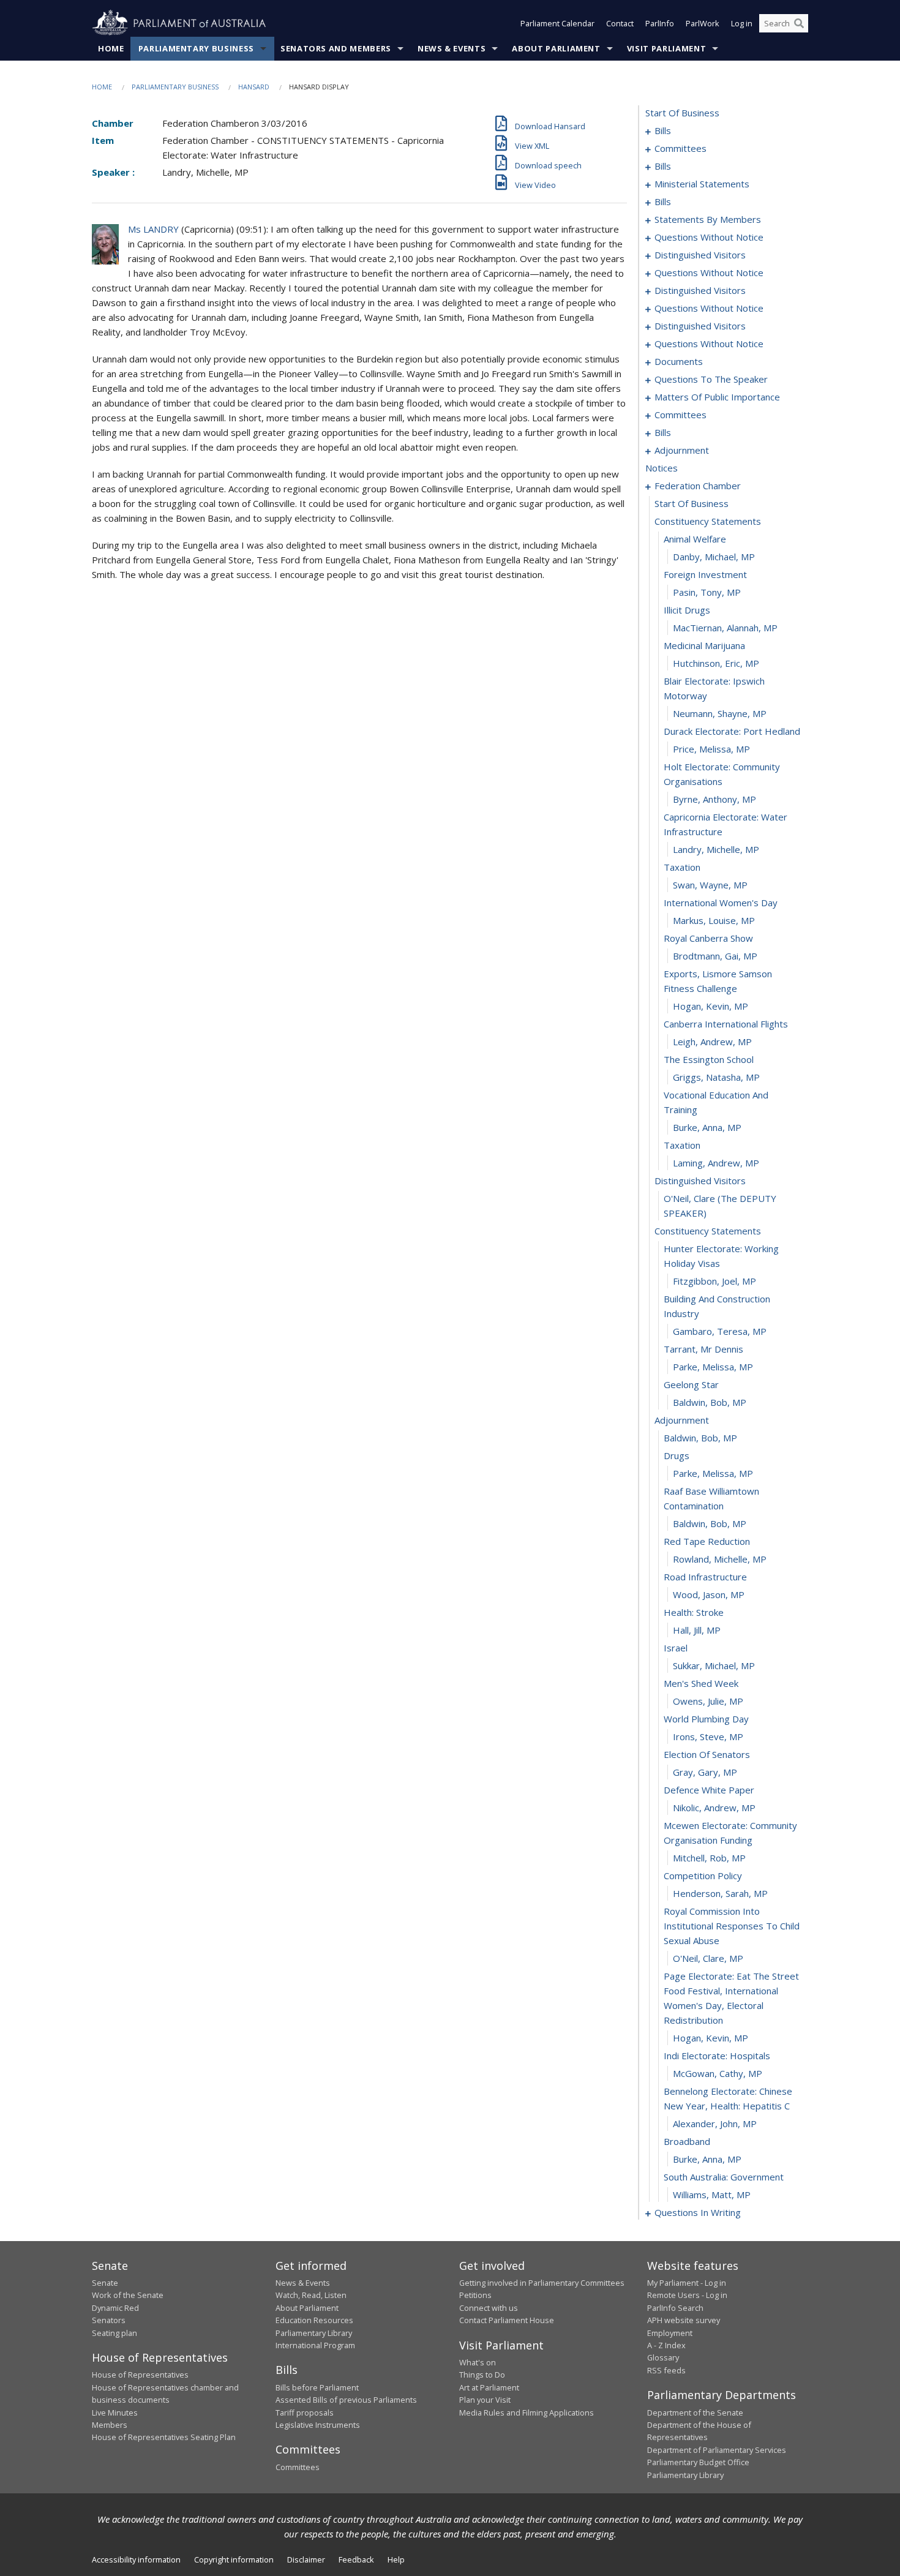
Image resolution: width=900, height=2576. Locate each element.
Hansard (254, 87)
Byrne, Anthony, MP (714, 799)
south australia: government (724, 2177)
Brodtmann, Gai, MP (715, 956)
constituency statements (708, 521)
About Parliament (556, 48)
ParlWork (703, 23)
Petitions (475, 2295)
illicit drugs (687, 610)
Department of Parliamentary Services (717, 2450)
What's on (478, 2362)
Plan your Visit (485, 2400)
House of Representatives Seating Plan (164, 2437)
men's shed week (701, 1683)
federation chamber (698, 486)
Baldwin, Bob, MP (710, 1402)
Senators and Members (336, 48)
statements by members (708, 219)
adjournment (682, 450)
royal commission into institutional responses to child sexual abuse (732, 1926)
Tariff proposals (305, 2413)
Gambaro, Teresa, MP (720, 1331)
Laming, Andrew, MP (716, 1163)
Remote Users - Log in (687, 2295)
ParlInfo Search (675, 2308)
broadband (687, 2141)
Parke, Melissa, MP (713, 1367)
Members (110, 2425)
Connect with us (489, 2308)
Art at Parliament (489, 2387)
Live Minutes (115, 2413)
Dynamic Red (115, 2308)
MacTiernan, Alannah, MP (725, 628)
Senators (109, 2320)
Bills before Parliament (317, 2387)
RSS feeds (666, 2370)
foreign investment (705, 574)
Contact (620, 23)
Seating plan (114, 2333)
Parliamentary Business (196, 48)
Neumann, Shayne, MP (720, 713)
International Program (315, 2345)
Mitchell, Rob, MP (709, 1858)
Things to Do (482, 2375)
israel (676, 1648)
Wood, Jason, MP (709, 1594)
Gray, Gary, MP (705, 1772)
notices (662, 468)
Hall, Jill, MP (697, 1630)
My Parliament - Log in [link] (687, 2283)
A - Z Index (666, 2345)
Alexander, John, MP (715, 2124)
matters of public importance (717, 397)
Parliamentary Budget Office (698, 2462)
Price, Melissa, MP (711, 749)
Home (111, 48)
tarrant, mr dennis (703, 1349)
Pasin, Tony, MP (707, 592)
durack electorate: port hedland (732, 731)
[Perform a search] (799, 23)
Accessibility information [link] (136, 2559)
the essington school (709, 1059)
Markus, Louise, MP (714, 920)
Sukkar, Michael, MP (714, 1665)
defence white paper (709, 1790)
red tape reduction (707, 1541)
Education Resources (314, 2320)
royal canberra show (708, 938)
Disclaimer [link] (306, 2559)
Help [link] (396, 2559)
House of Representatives (140, 2375)
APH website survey (684, 2320)
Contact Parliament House (507, 2320)
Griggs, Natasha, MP (716, 1077)
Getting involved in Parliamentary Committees (542, 2283)
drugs (677, 1455)
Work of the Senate (128, 2295)
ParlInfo (660, 23)
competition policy (703, 1876)
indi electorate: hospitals (717, 2056)
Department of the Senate (695, 2413)
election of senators (707, 1754)
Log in (742, 23)
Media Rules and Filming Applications (527, 2413)
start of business (682, 113)
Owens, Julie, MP (708, 1701)
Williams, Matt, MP (712, 2195)
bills (663, 130)
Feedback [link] (356, 2559)
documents (679, 361)
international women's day (721, 903)
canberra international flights (726, 1024)
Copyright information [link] (234, 2559)
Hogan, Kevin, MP (711, 1006)
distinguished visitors (700, 255)
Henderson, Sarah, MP (720, 1893)
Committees (298, 2467)
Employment (670, 2333)
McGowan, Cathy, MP (718, 2073)
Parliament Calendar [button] (557, 23)
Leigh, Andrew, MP (712, 1042)
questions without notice (709, 237)
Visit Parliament (666, 48)
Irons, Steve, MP (708, 1737)
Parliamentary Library (314, 2333)
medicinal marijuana (704, 645)
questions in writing (698, 2212)
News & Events (452, 48)
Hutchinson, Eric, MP (716, 663)
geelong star (691, 1384)
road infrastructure (705, 1577)
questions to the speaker (711, 379)
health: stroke (694, 1612)
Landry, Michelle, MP (716, 849)
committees (681, 148)
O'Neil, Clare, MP (708, 1958)
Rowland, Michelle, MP (720, 1559)
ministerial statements (702, 184)
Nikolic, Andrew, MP (714, 1808)
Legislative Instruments (318, 2425)
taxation (682, 867)
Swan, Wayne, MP (710, 885)
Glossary (663, 2357)
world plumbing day (706, 1719)
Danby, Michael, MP (714, 557)
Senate (105, 2283)
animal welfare (695, 539)
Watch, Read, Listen (311, 2295)
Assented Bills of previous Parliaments (346, 2400)
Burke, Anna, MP (707, 1127)
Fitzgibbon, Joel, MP (714, 1281)
